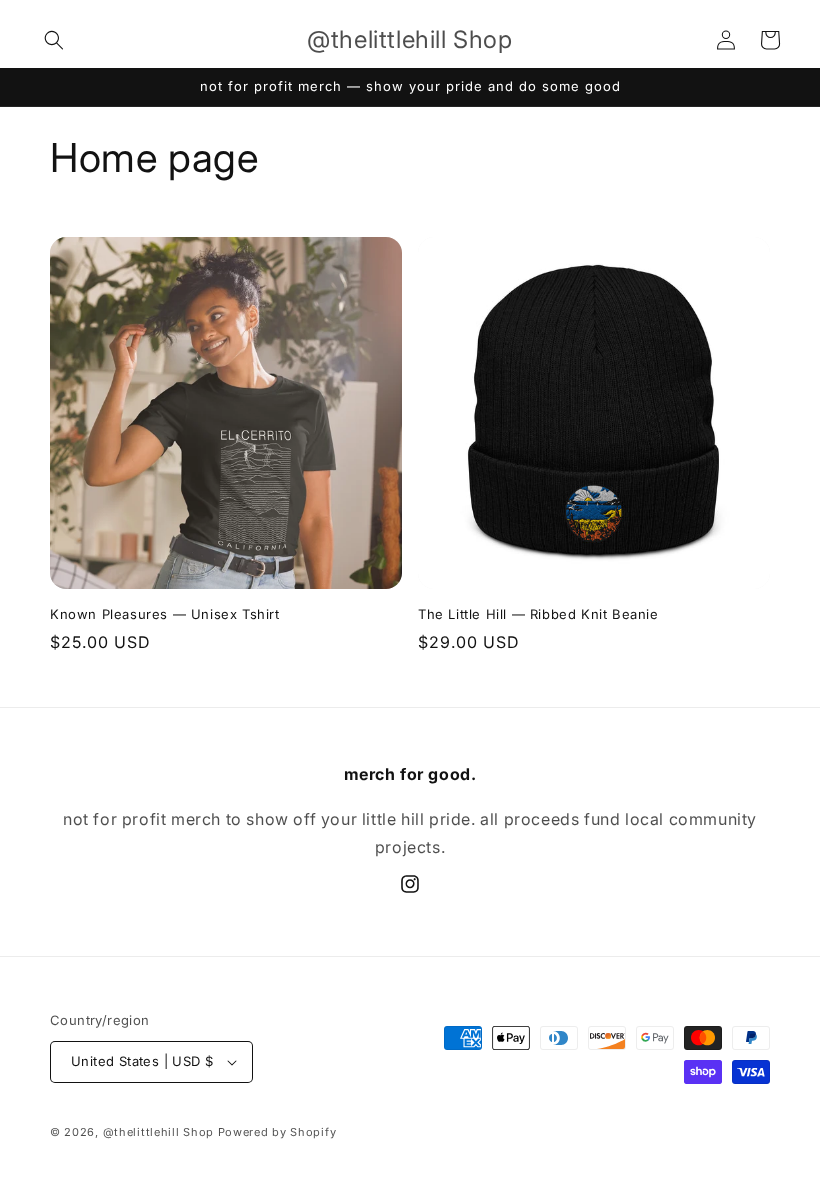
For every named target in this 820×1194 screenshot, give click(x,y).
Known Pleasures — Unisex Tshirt (165, 614)
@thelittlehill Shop (158, 1132)
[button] (54, 40)
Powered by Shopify (277, 1132)
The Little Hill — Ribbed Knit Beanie (538, 614)
